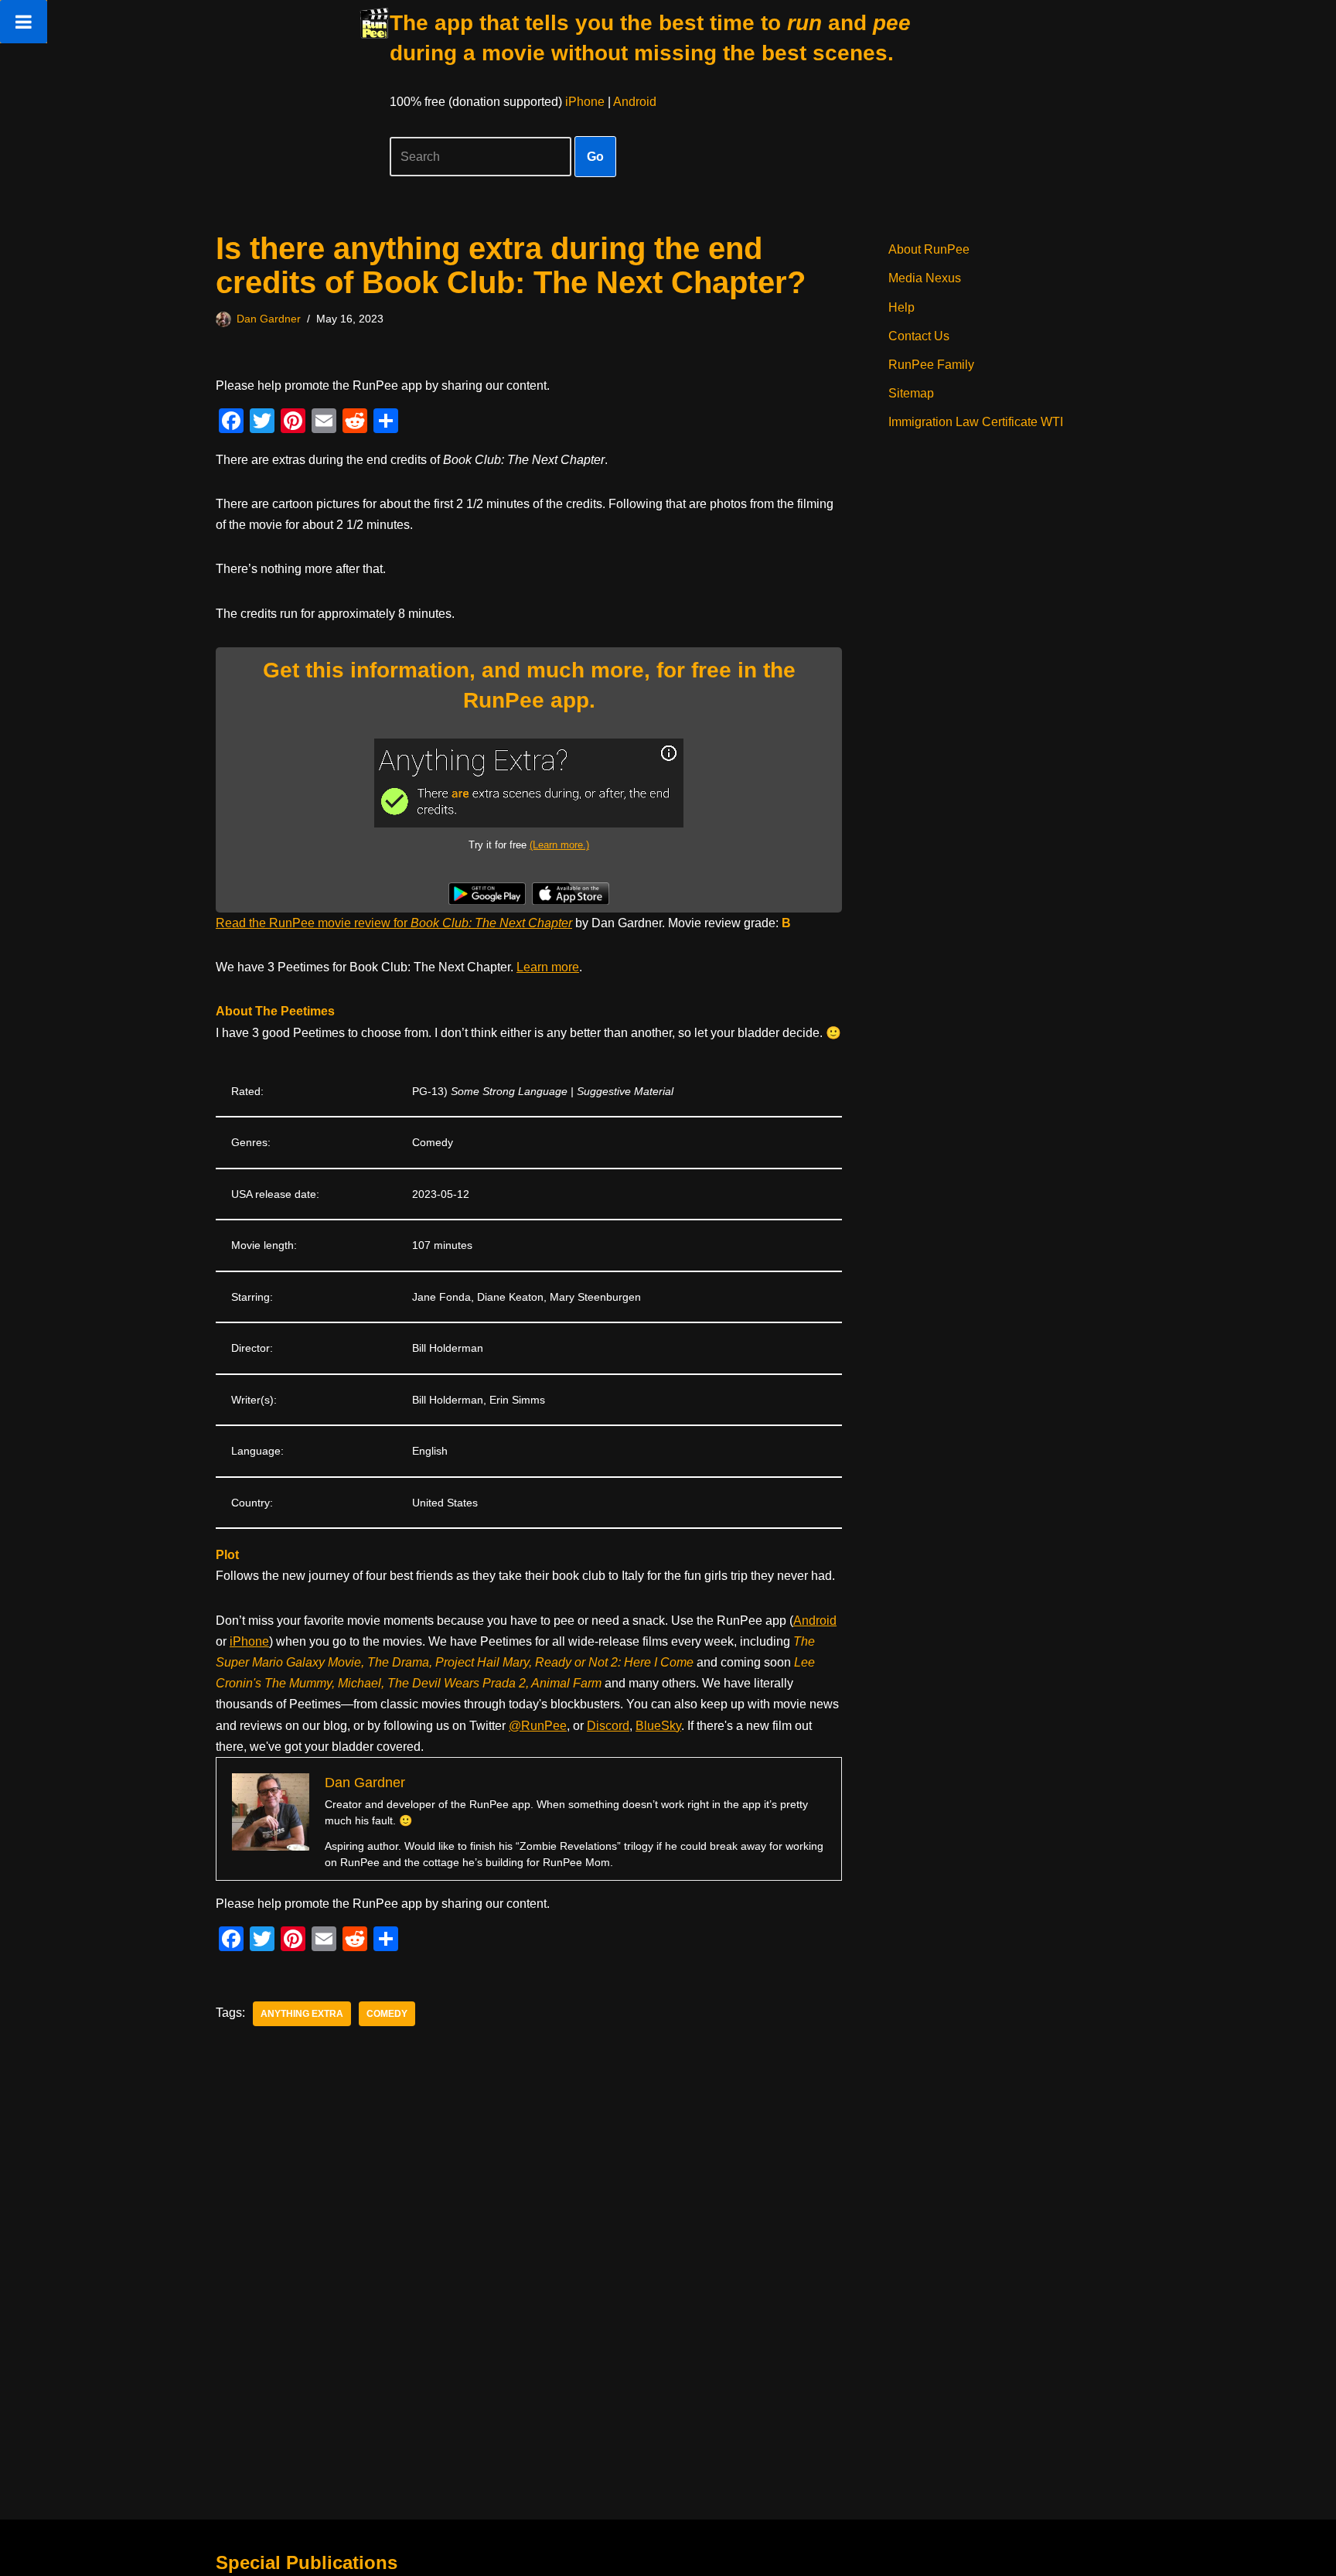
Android (635, 102)
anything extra (302, 2014)
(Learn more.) (559, 845)
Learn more (548, 967)
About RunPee (929, 249)
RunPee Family (931, 365)
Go (595, 157)
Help (901, 307)
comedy (387, 2014)
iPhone (585, 102)
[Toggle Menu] (24, 22)
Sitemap (911, 393)
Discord (608, 1726)
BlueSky (658, 1726)
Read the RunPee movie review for (394, 923)
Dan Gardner (269, 319)
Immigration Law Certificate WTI (976, 422)
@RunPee (538, 1726)
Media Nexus (925, 278)
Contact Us (919, 336)
